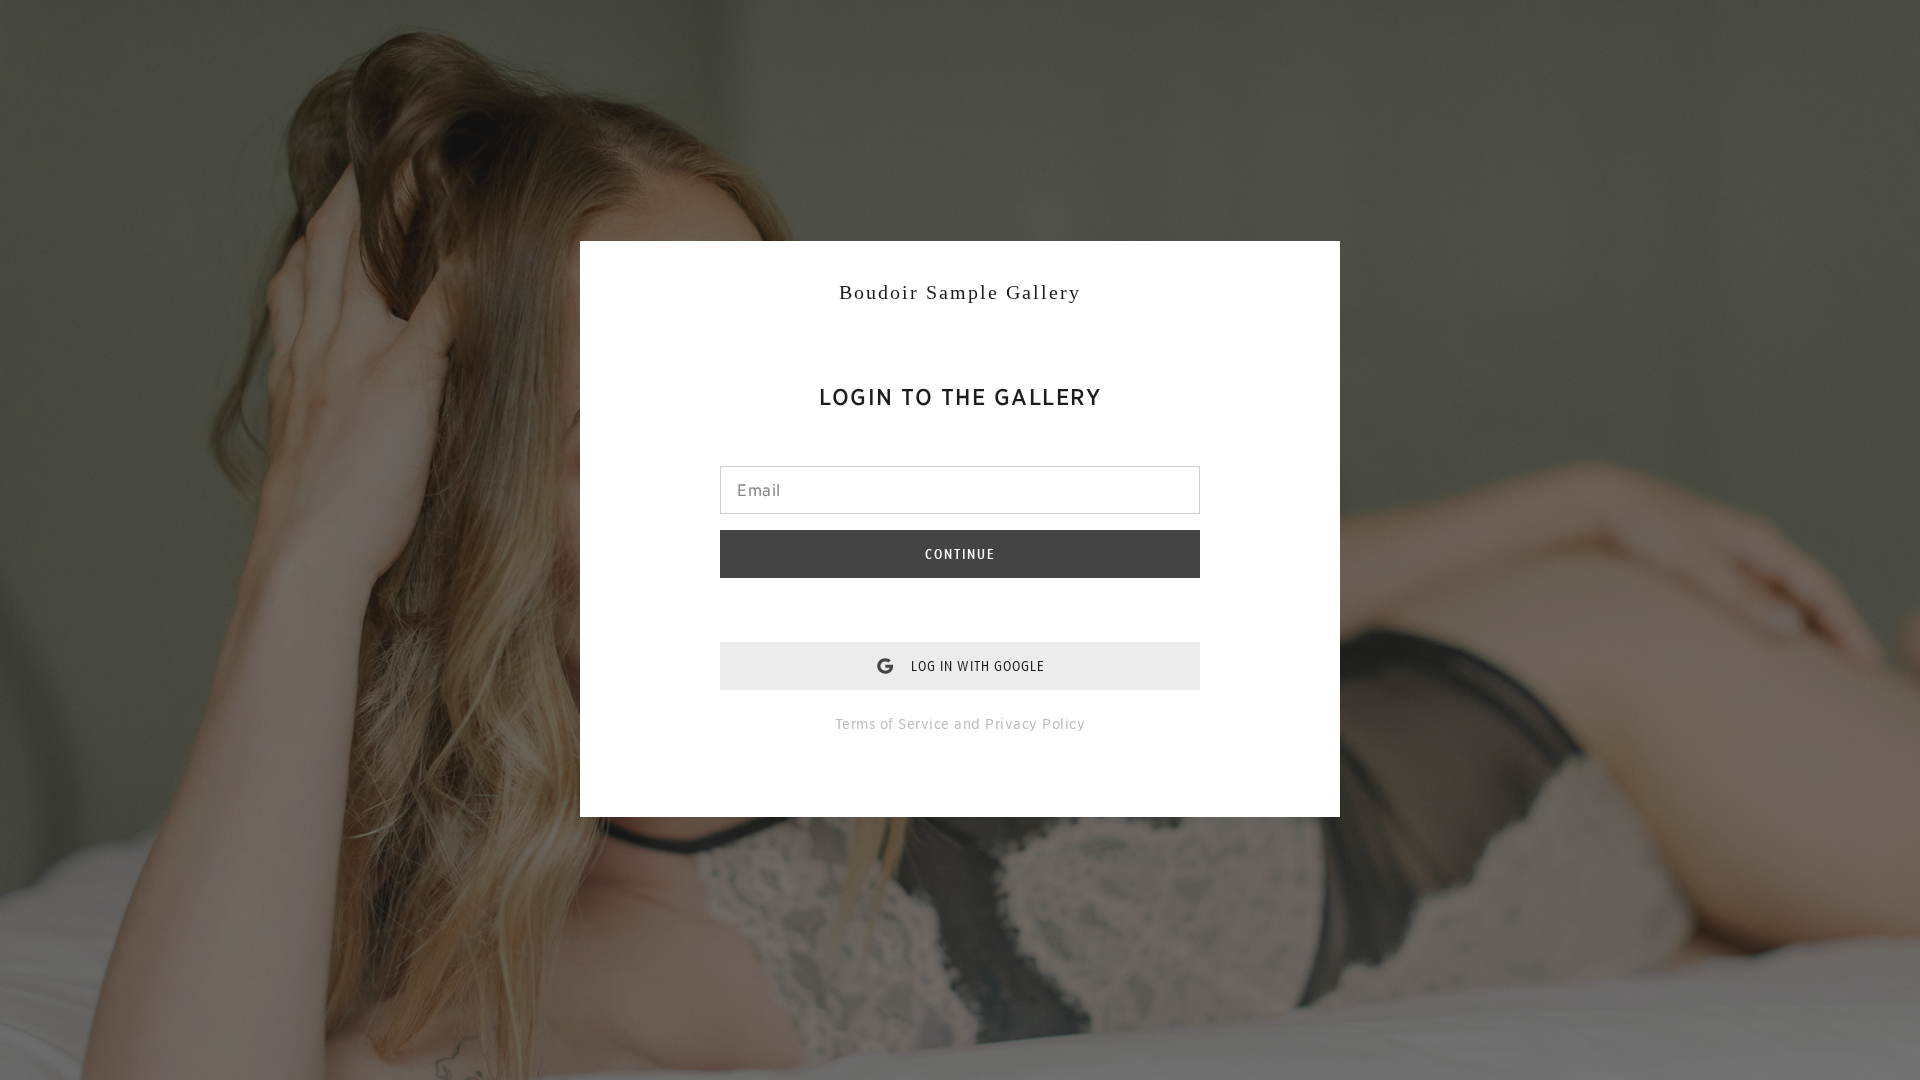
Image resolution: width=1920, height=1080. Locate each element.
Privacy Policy (1035, 724)
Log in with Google (978, 666)
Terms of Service (892, 724)
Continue (960, 554)
